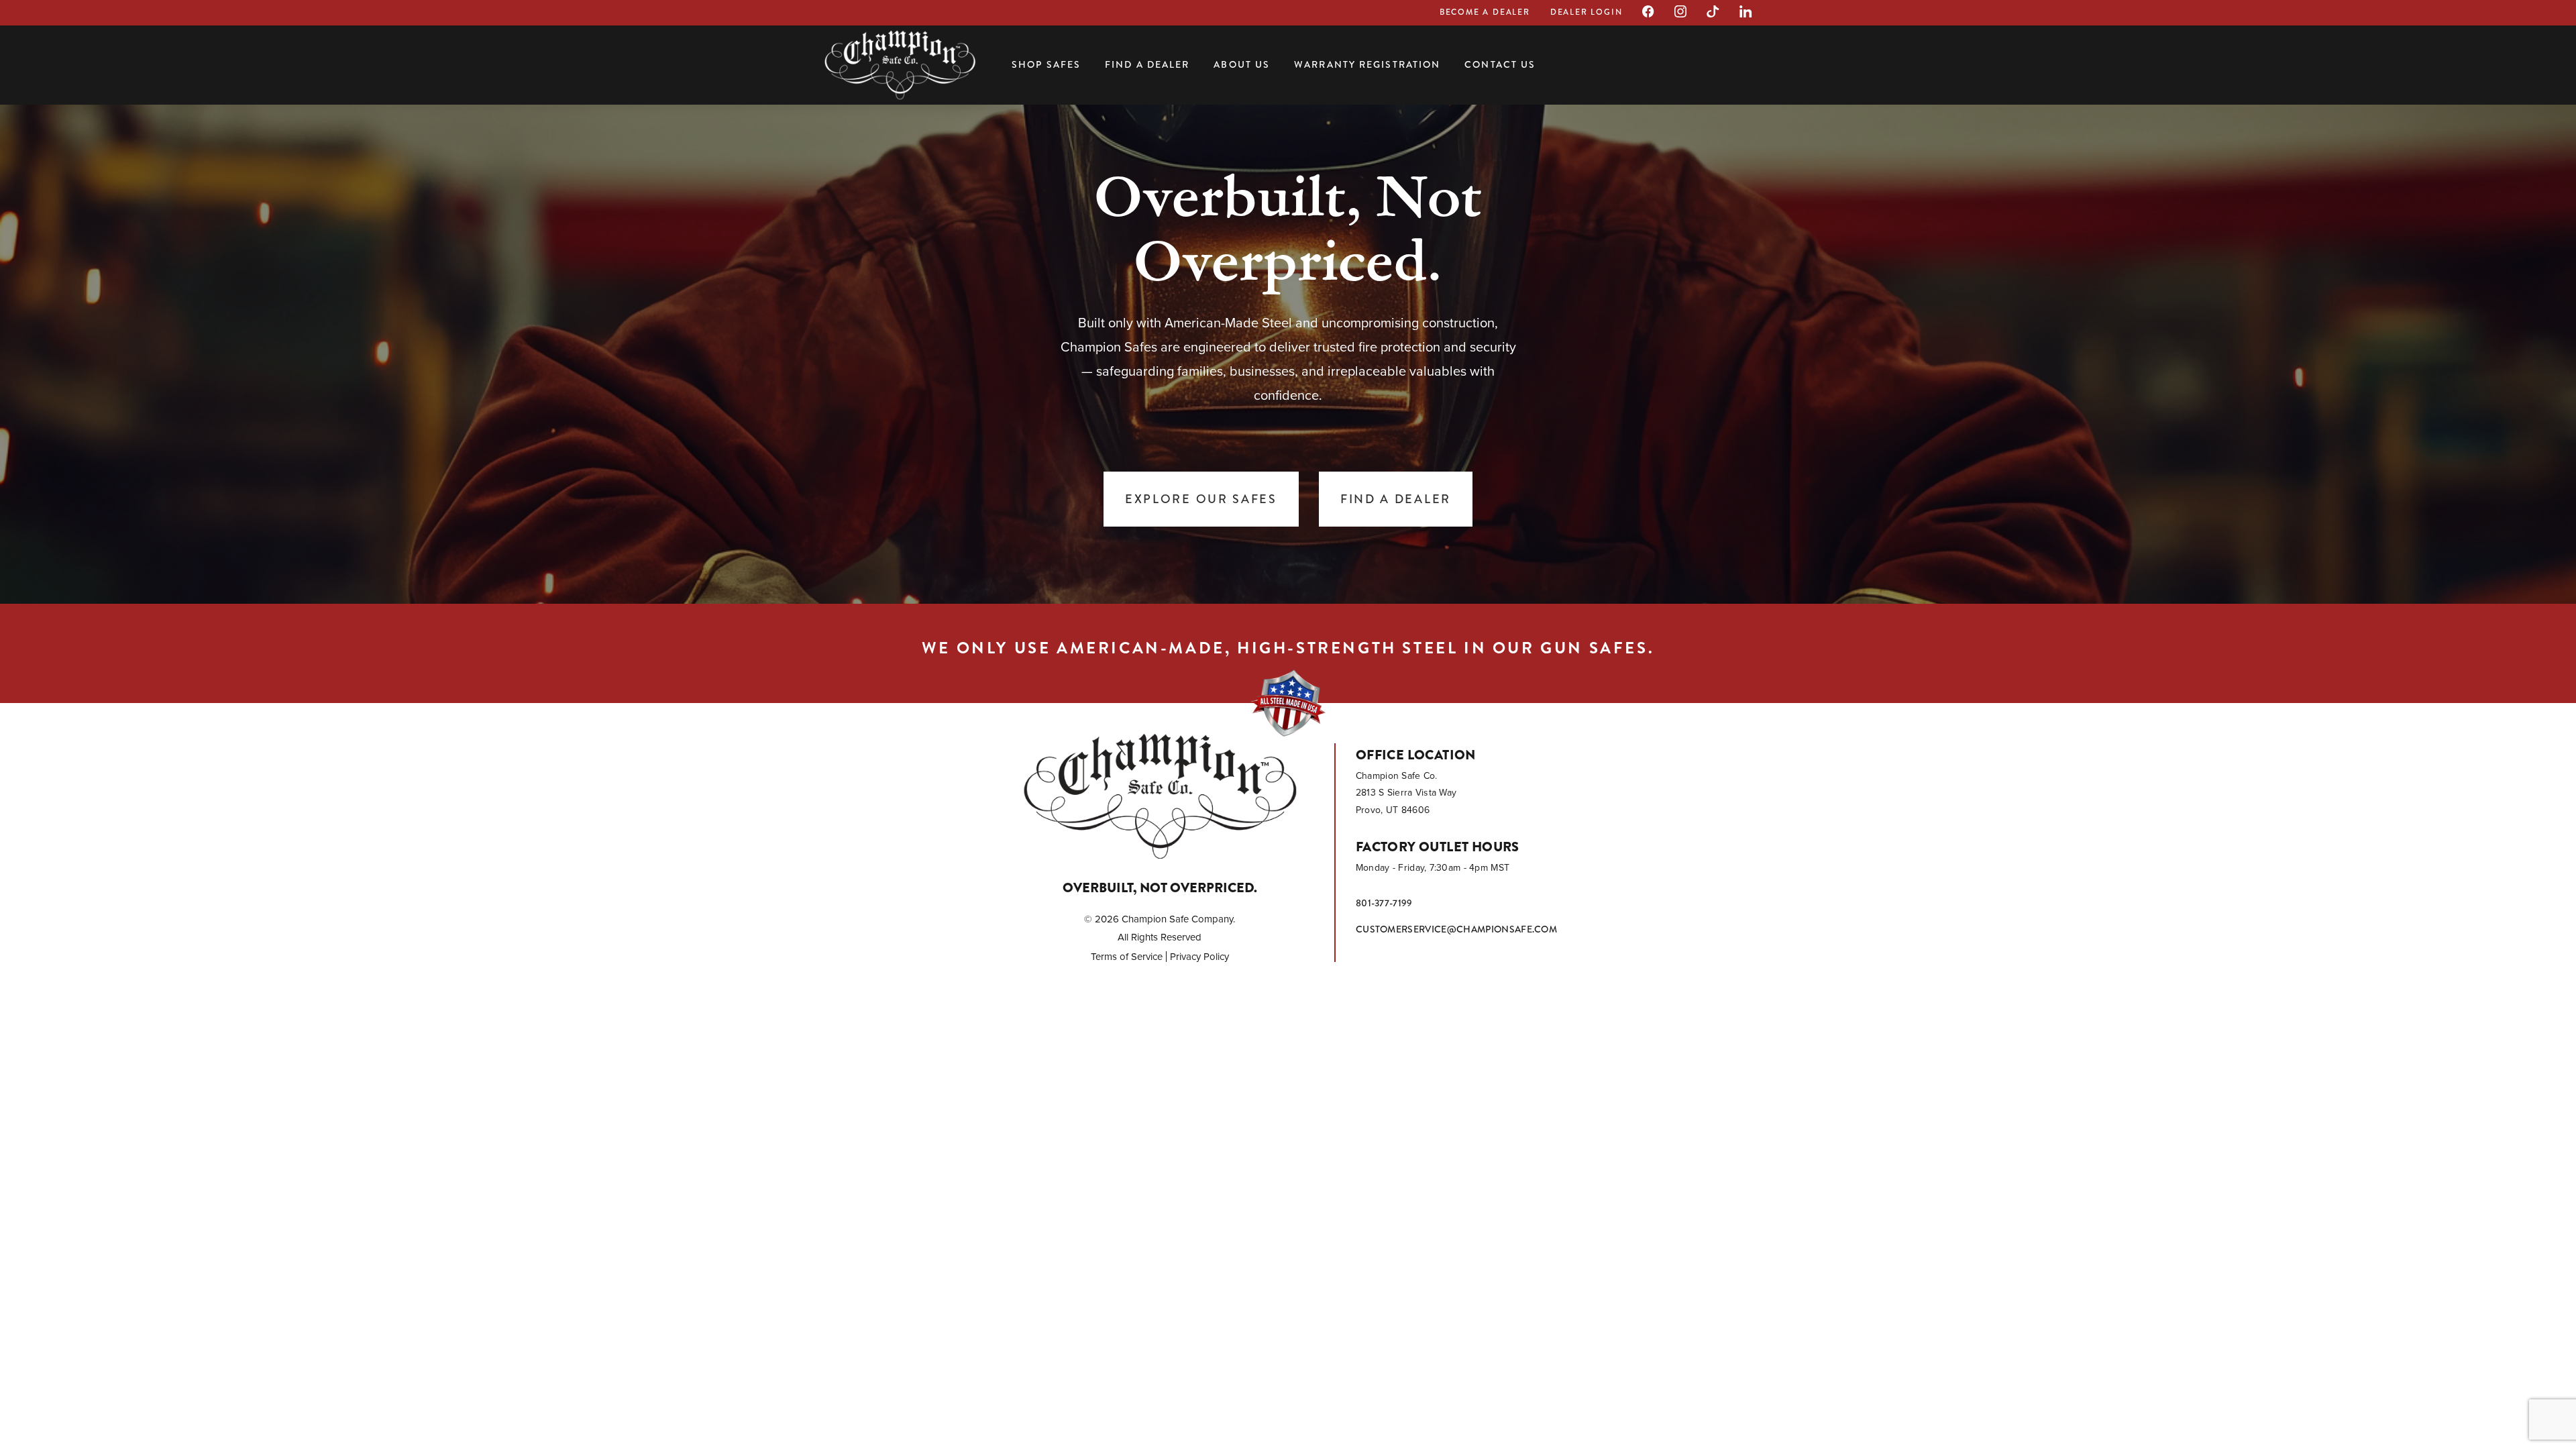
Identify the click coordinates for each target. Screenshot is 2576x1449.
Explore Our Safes (1201, 499)
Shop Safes (1046, 64)
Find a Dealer (1147, 64)
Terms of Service (1127, 957)
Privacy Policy (1199, 957)
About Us (1242, 64)
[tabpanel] (1288, 349)
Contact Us (1500, 64)
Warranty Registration (1367, 64)
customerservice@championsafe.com (1456, 929)
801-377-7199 (1384, 903)
